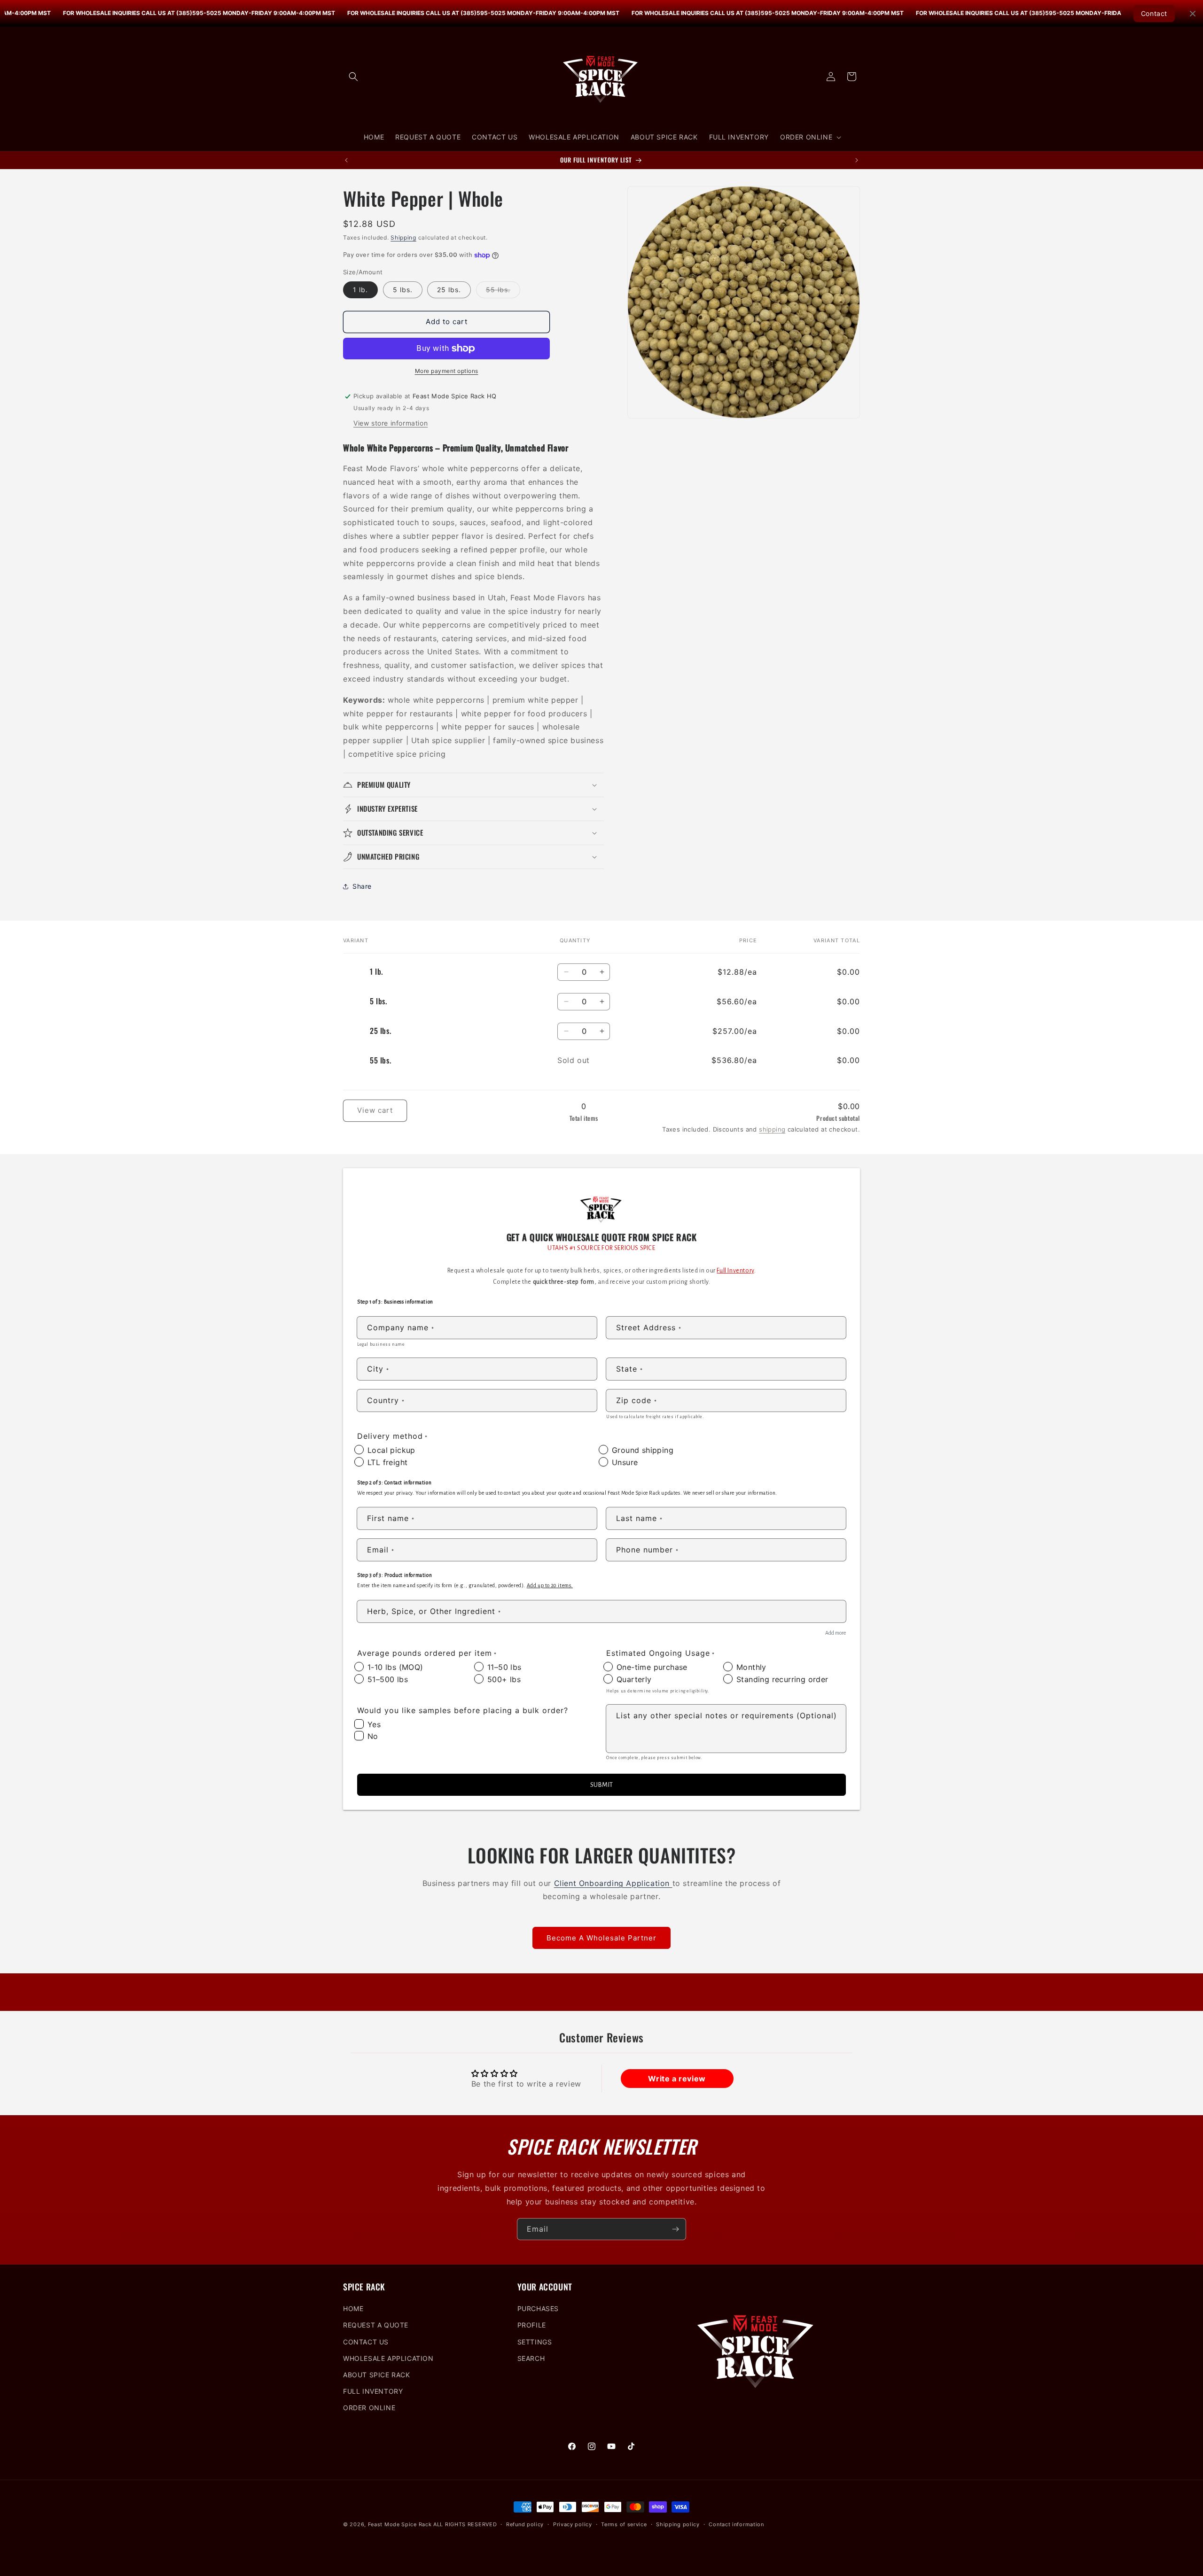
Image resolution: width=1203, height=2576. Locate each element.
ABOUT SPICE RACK (377, 2375)
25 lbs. (449, 290)
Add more (836, 1633)
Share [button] (362, 886)
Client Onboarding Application (613, 1883)
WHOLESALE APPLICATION (388, 2358)
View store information (391, 423)
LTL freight (387, 1462)
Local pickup (391, 1450)
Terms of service (624, 2524)
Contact (1154, 13)
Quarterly (634, 1679)
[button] (353, 77)
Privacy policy (573, 2524)
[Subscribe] (675, 2229)
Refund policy (525, 2524)
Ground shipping (643, 1450)
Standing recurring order (782, 1679)
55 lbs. (503, 292)
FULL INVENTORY (373, 2391)
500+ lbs (504, 1679)
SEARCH (531, 2358)
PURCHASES (538, 2308)
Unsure (625, 1462)
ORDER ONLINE (369, 2408)
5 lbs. (403, 290)
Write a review (677, 2079)
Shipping (403, 237)
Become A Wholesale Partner (601, 1937)
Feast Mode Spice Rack (400, 2524)
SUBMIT (601, 1785)
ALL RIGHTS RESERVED (465, 2524)
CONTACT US (366, 2342)
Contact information (736, 2524)
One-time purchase (652, 1667)
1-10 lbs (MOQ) (395, 1667)
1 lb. (360, 290)
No (373, 1736)
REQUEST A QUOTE (376, 2325)
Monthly (751, 1667)
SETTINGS (535, 2342)
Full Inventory (735, 1271)
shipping (772, 1129)
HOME (353, 2308)
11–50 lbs (504, 1667)
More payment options (447, 371)
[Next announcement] (857, 160)
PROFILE (532, 2325)
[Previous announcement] (346, 160)
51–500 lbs (388, 1679)
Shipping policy (678, 2524)
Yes (374, 1724)
